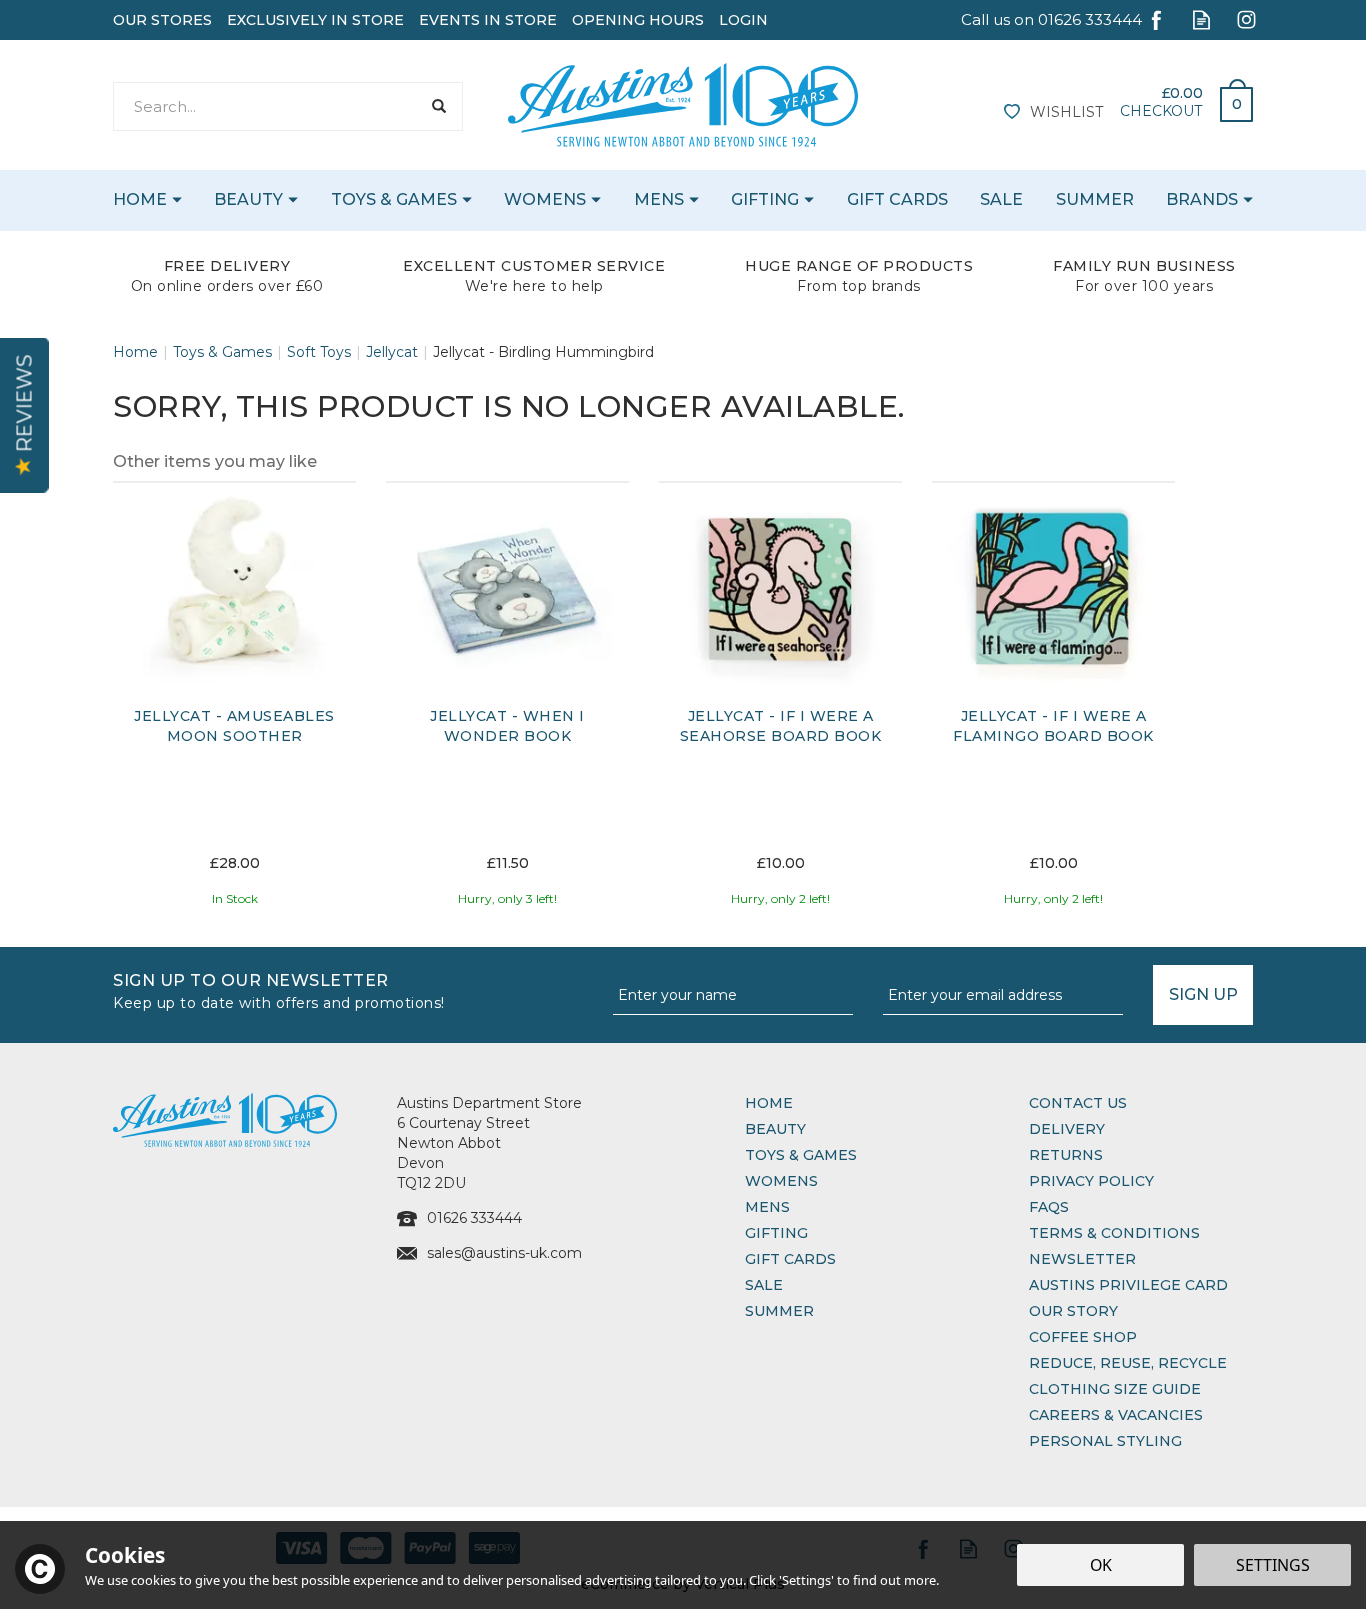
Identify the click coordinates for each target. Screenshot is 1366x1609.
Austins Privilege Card (1128, 1285)
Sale (764, 1285)
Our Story (1073, 1311)
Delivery (1067, 1129)
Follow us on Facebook (1156, 19)
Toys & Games (801, 1155)
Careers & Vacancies (1116, 1415)
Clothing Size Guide (1115, 1389)
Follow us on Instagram (1246, 19)
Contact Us (1078, 1103)
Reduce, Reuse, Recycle (1128, 1363)
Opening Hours (638, 20)
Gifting (776, 1233)
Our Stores (162, 20)
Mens (767, 1207)
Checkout (1161, 111)
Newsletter (1082, 1259)
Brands (1202, 199)
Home (769, 1103)
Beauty (775, 1129)
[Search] (438, 106)
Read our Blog (1201, 19)
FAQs (1049, 1207)
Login (743, 20)
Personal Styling (1105, 1441)
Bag (1229, 99)
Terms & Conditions (1114, 1233)
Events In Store (488, 20)
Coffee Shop (1083, 1337)
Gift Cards (790, 1259)
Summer (779, 1311)
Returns (1066, 1155)
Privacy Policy (1091, 1181)
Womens (781, 1181)
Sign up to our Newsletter (279, 989)
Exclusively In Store (315, 20)
